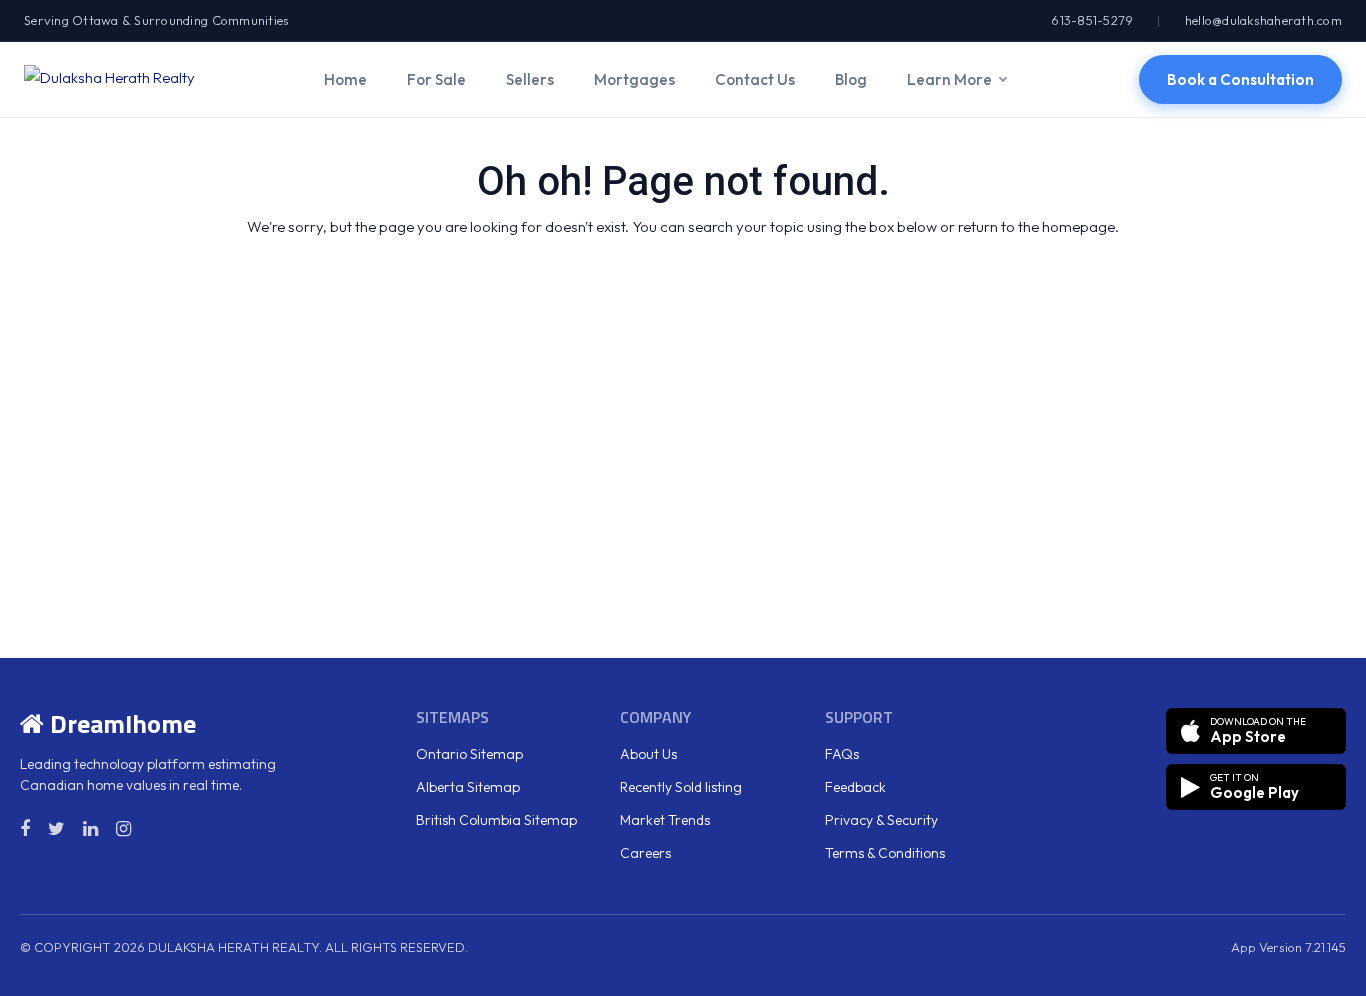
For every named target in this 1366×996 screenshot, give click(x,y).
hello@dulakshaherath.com (1263, 20)
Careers (645, 853)
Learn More (949, 79)
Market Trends (665, 820)
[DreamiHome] (109, 79)
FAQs (842, 754)
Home (345, 79)
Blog (851, 79)
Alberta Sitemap (468, 787)
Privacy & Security (881, 820)
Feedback (855, 787)
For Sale (436, 79)
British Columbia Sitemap (496, 820)
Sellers (530, 79)
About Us (648, 754)
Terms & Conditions (885, 853)
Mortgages (634, 79)
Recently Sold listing (681, 787)
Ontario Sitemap (469, 754)
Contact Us (755, 79)
